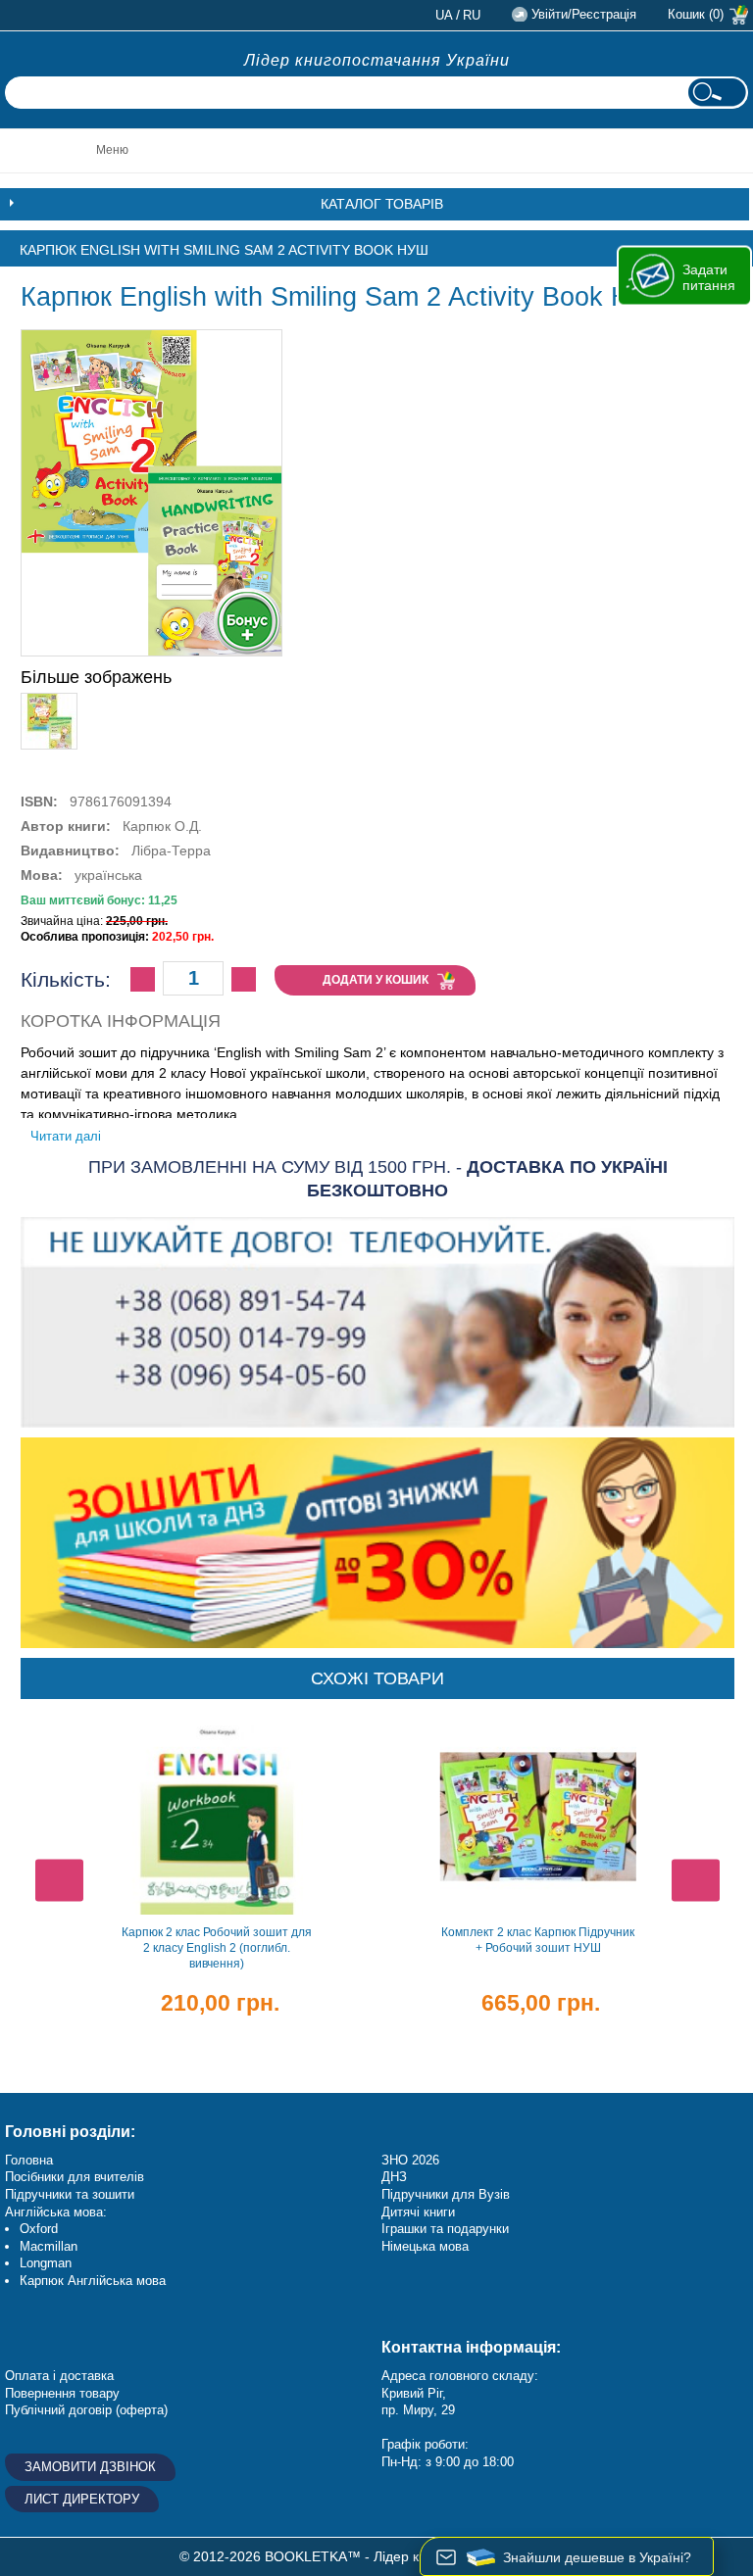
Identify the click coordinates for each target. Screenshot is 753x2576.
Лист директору (82, 2499)
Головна (29, 2160)
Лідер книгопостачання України (377, 60)
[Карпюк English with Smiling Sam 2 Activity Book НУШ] (49, 702)
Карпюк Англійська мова (93, 2281)
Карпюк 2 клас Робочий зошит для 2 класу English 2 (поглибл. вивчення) (217, 1948)
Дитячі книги (418, 2212)
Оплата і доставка (59, 2376)
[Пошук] (717, 93)
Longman (46, 2263)
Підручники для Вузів (446, 2194)
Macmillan (49, 2246)
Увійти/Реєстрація (584, 14)
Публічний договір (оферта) (86, 2410)
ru (472, 15)
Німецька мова (425, 2246)
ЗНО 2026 (410, 2160)
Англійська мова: (56, 2212)
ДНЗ (394, 2177)
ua (444, 15)
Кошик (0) (696, 14)
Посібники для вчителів (75, 2177)
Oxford (39, 2229)
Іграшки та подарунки (445, 2229)
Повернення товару (62, 2393)
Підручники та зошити (70, 2194)
